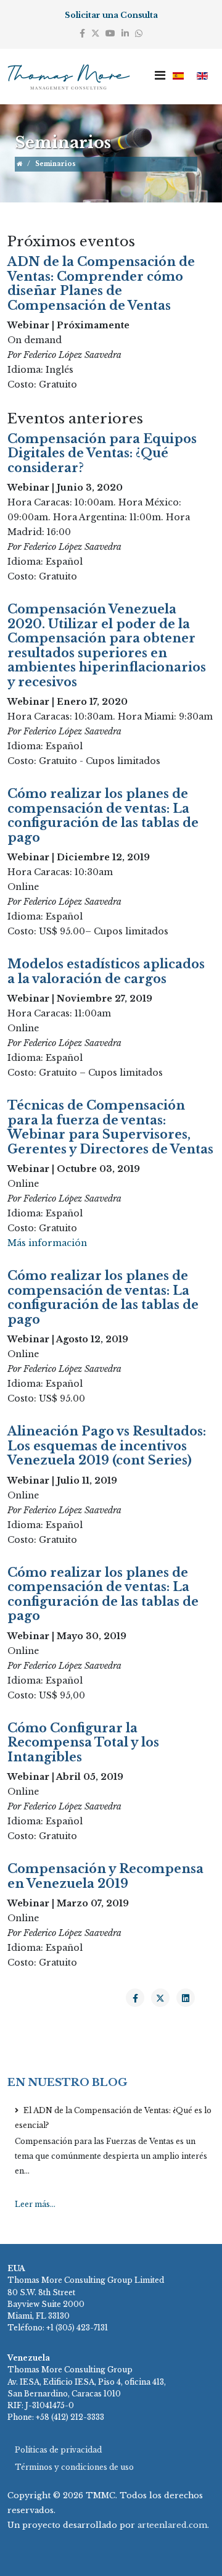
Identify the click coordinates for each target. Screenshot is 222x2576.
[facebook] (82, 33)
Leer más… (35, 2204)
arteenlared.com (172, 2525)
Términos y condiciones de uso (74, 2467)
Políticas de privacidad (58, 2450)
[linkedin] (125, 33)
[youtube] (110, 33)
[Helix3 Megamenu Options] (160, 76)
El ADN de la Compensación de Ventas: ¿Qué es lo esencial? (113, 2118)
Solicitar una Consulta (111, 15)
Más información (47, 1243)
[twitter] (96, 33)
